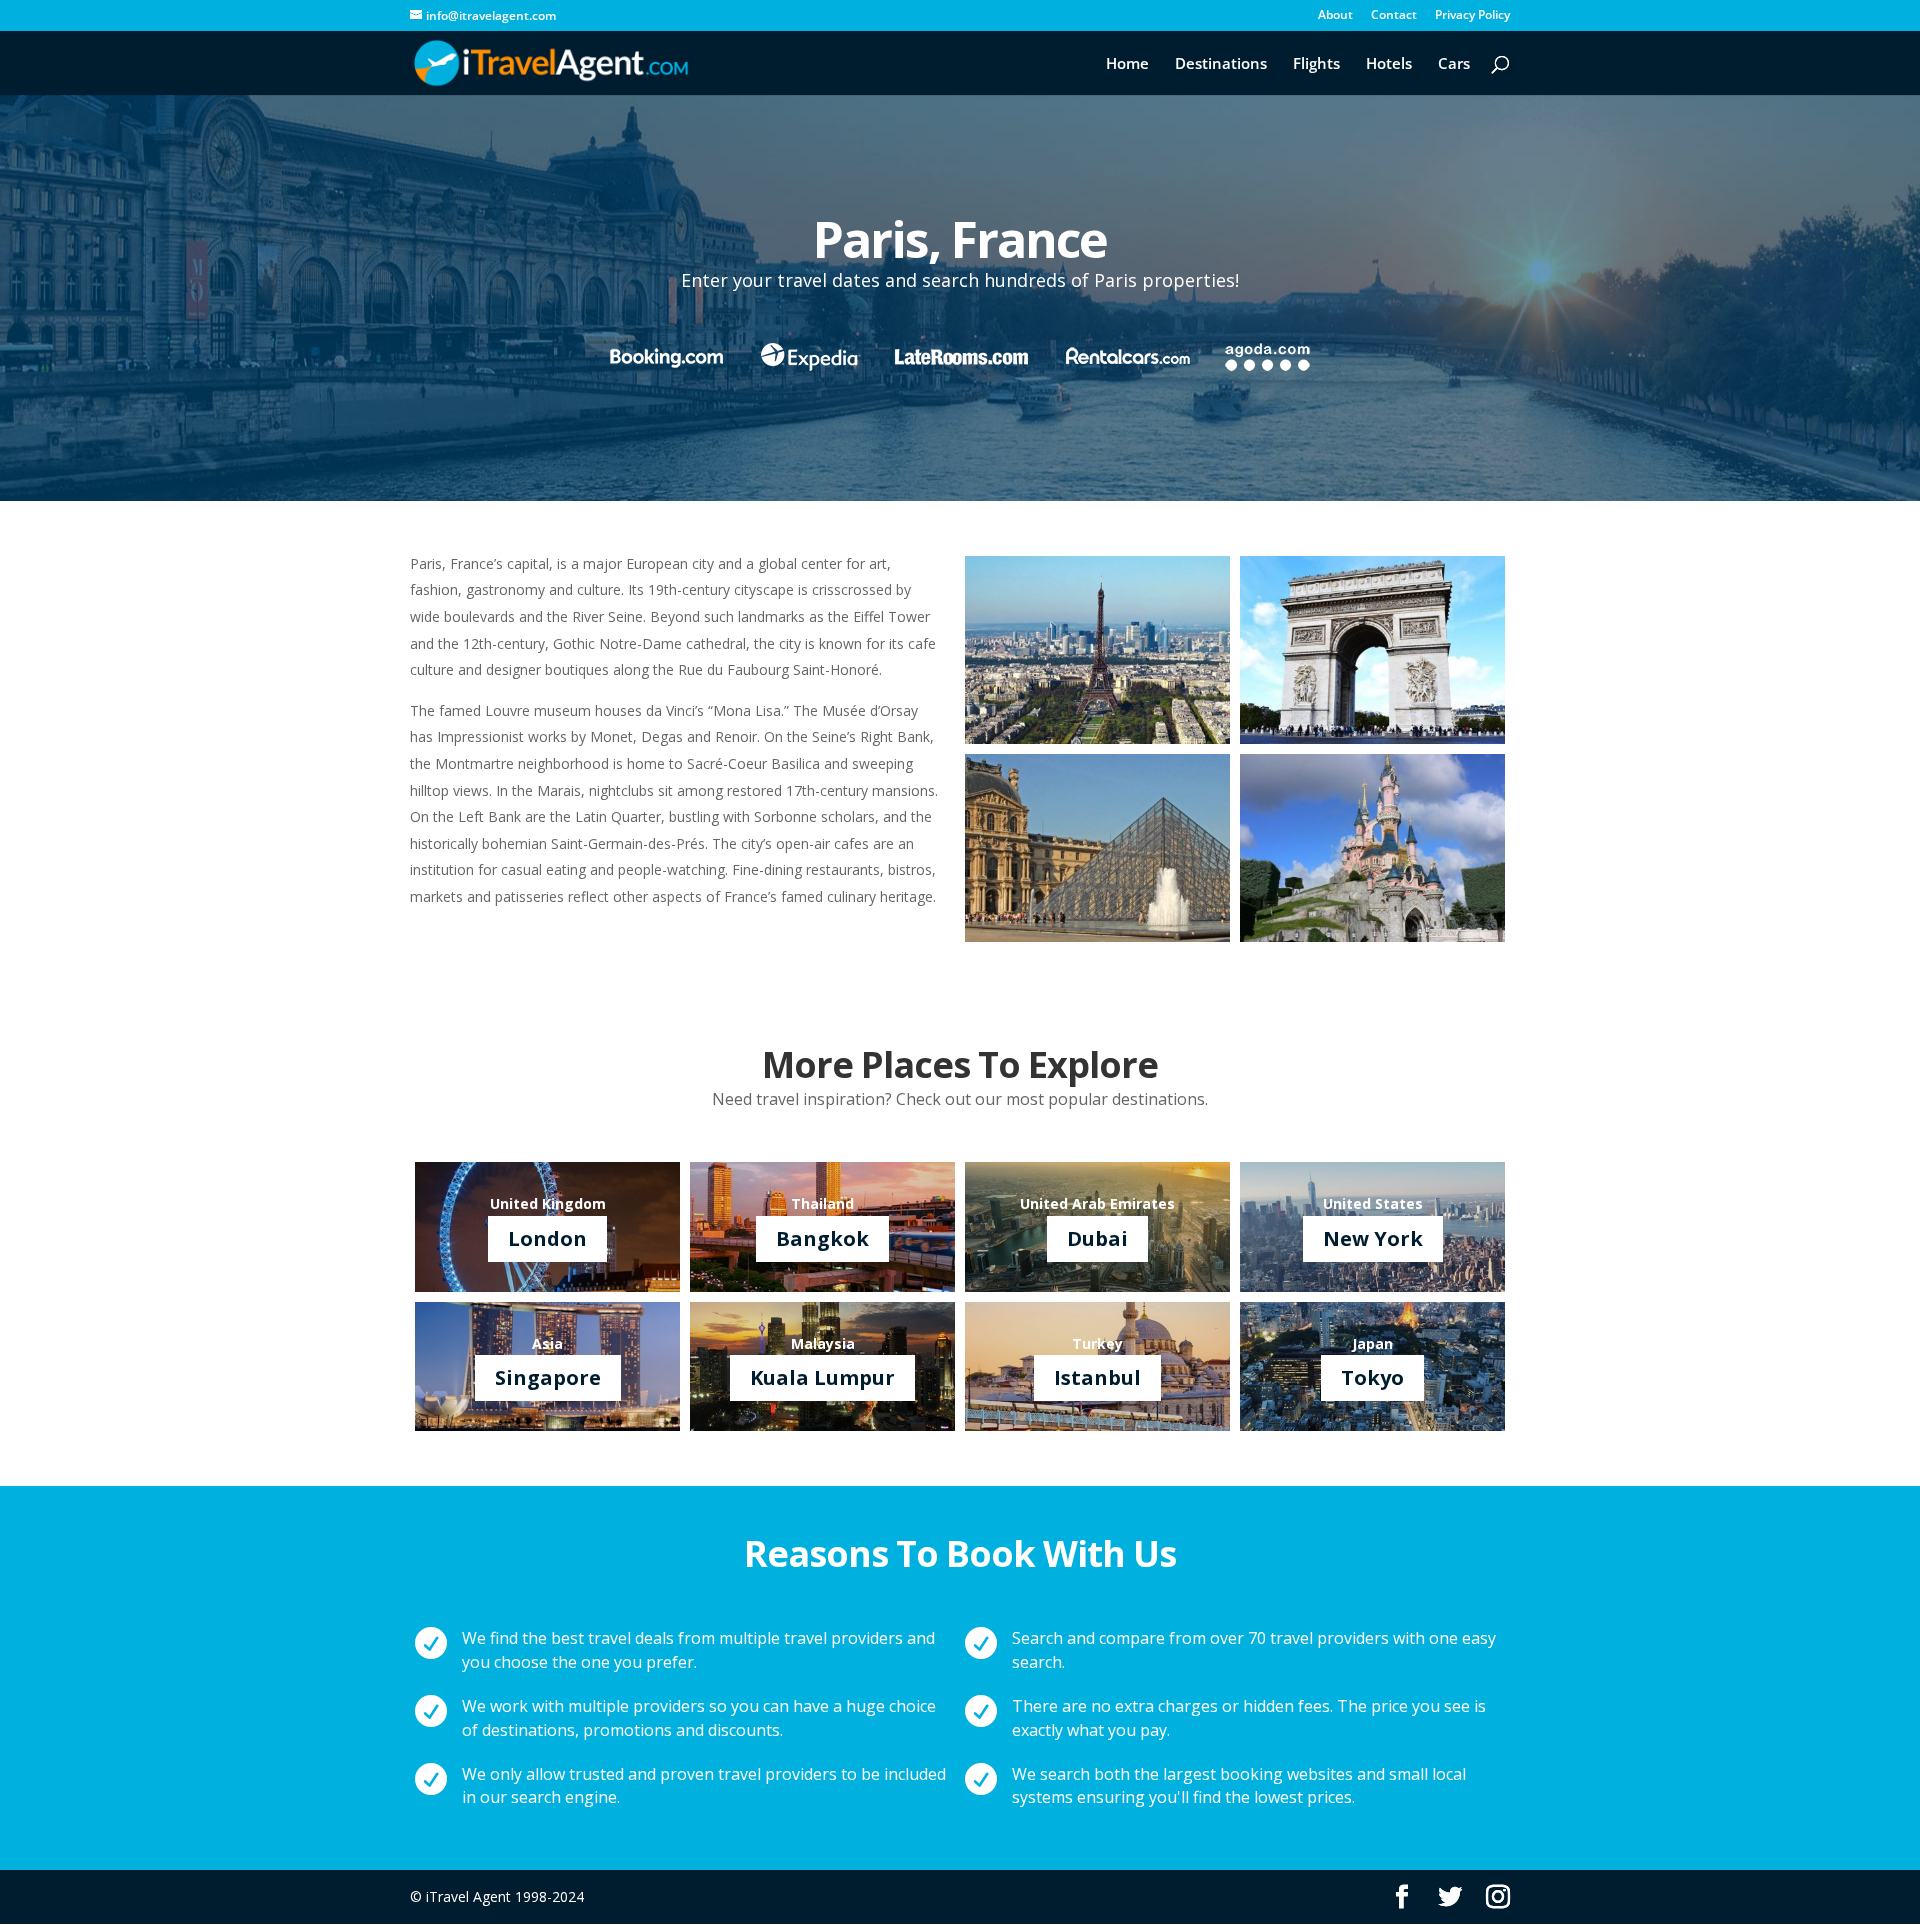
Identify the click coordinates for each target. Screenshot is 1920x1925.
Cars (1454, 64)
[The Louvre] (1097, 936)
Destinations (1221, 64)
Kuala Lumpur (822, 1377)
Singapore (548, 1377)
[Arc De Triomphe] (1372, 738)
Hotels (1389, 64)
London (547, 1238)
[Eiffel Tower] (1097, 738)
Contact (1394, 16)
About (1335, 16)
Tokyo (1372, 1377)
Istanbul (1097, 1377)
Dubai (1097, 1238)
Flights (1316, 64)
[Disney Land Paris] (1372, 936)
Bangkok (822, 1238)
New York (1373, 1238)
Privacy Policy (1472, 16)
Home (1127, 64)
